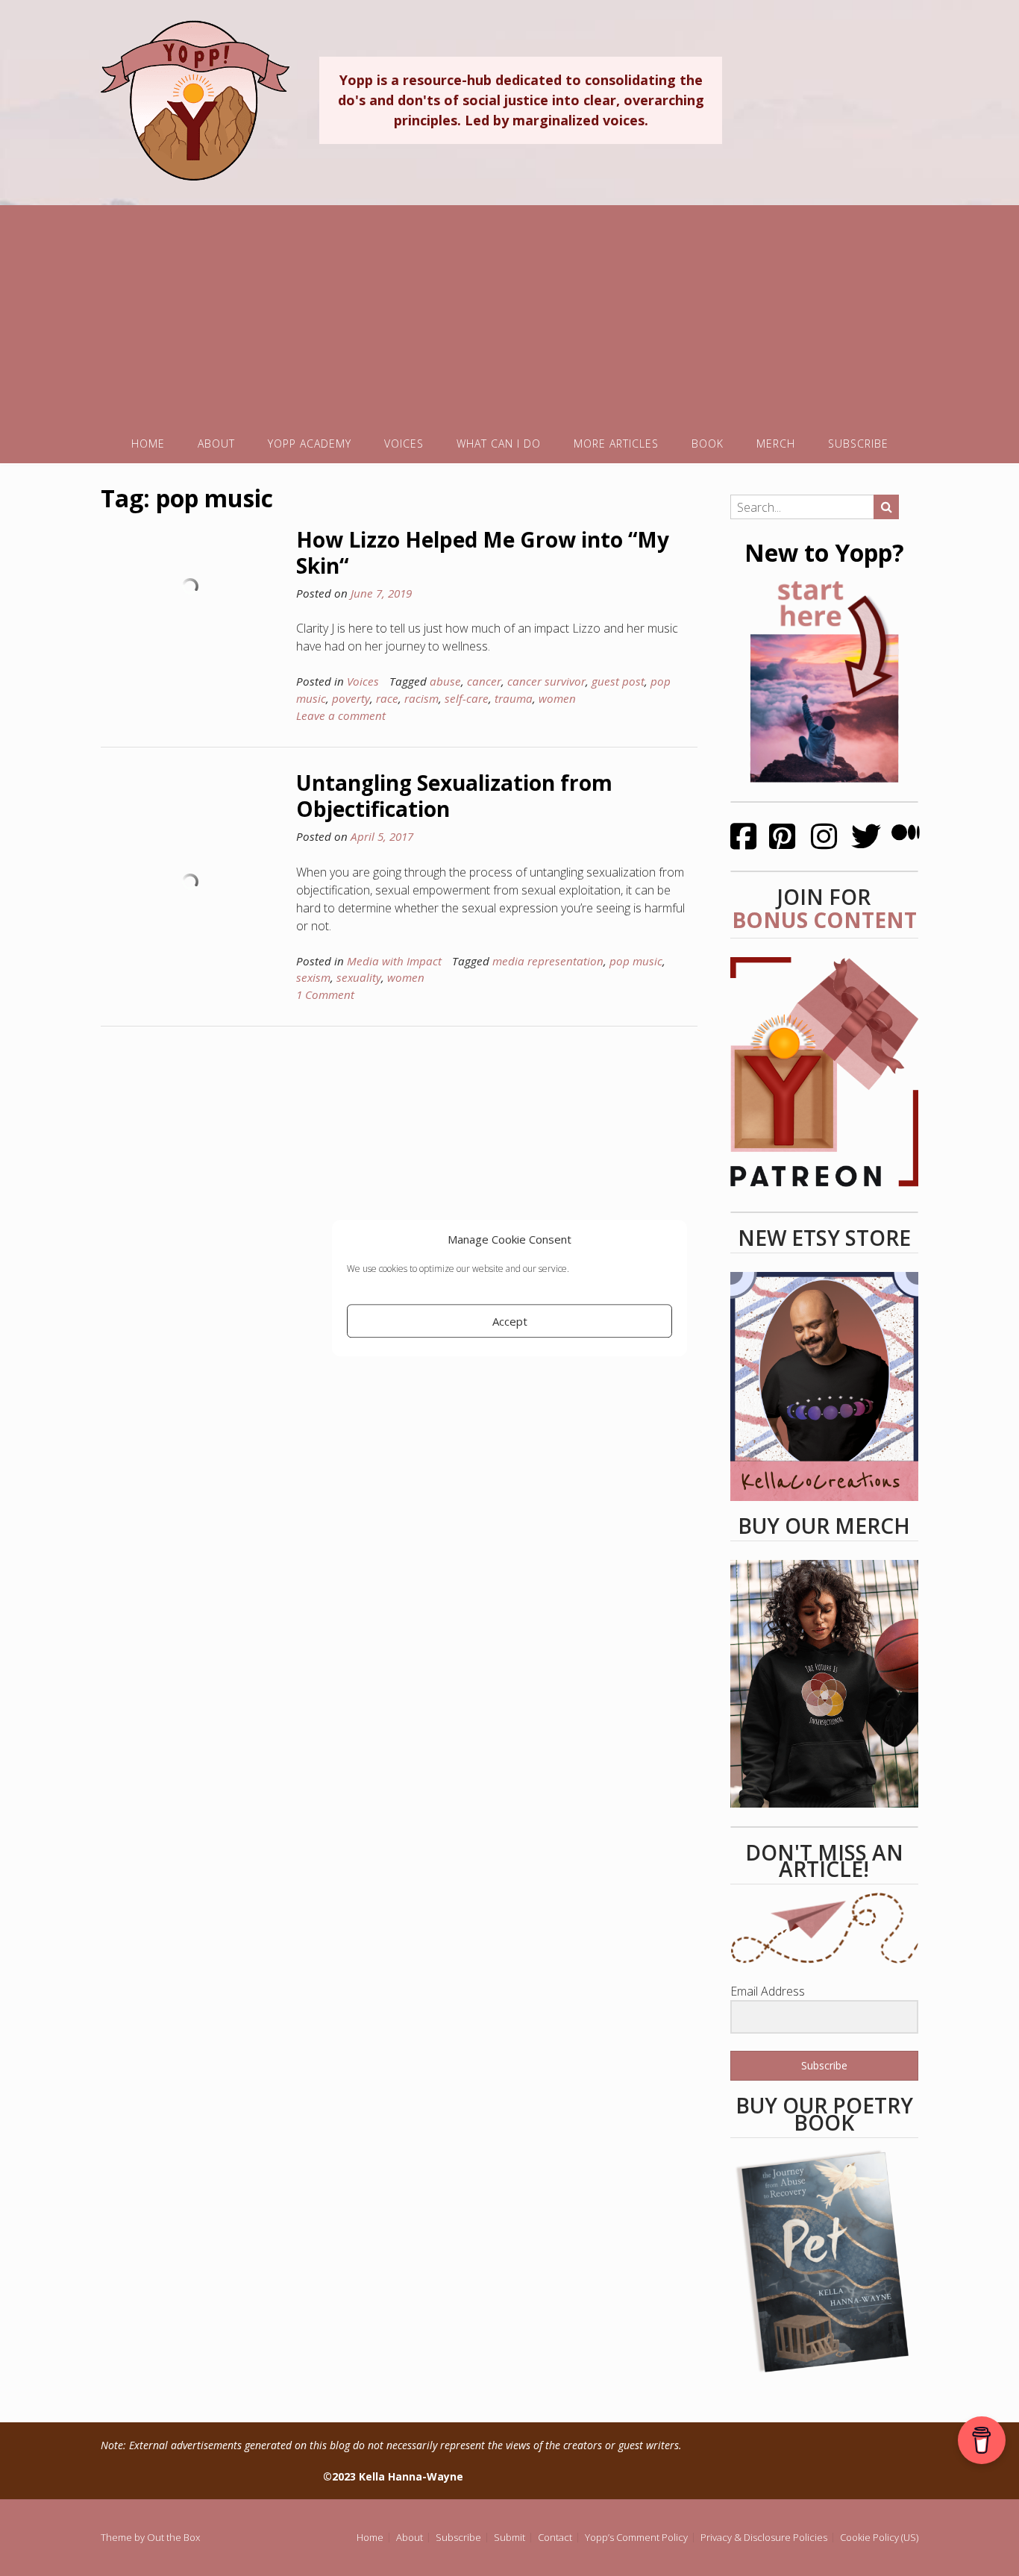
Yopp (195, 100)
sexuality (359, 977)
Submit (509, 2538)
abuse (445, 681)
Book (708, 444)
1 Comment (325, 994)
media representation (548, 961)
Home (148, 444)
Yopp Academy (310, 444)
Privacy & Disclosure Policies (764, 2538)
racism (421, 698)
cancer (484, 681)
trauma (514, 698)
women (557, 698)
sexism (313, 977)
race (387, 698)
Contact (555, 2538)
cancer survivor (546, 681)
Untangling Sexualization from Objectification (454, 796)
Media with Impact (394, 961)
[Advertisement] (509, 310)
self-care (467, 698)
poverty (351, 698)
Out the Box (173, 2537)
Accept (510, 1321)
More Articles (616, 444)
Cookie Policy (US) (879, 2538)
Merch (776, 444)
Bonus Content (824, 920)
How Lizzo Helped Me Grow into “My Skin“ (483, 552)
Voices (404, 444)
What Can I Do (499, 444)
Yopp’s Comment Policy (636, 2538)
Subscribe (858, 444)
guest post (618, 681)
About (216, 444)
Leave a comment (341, 715)
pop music (636, 961)
